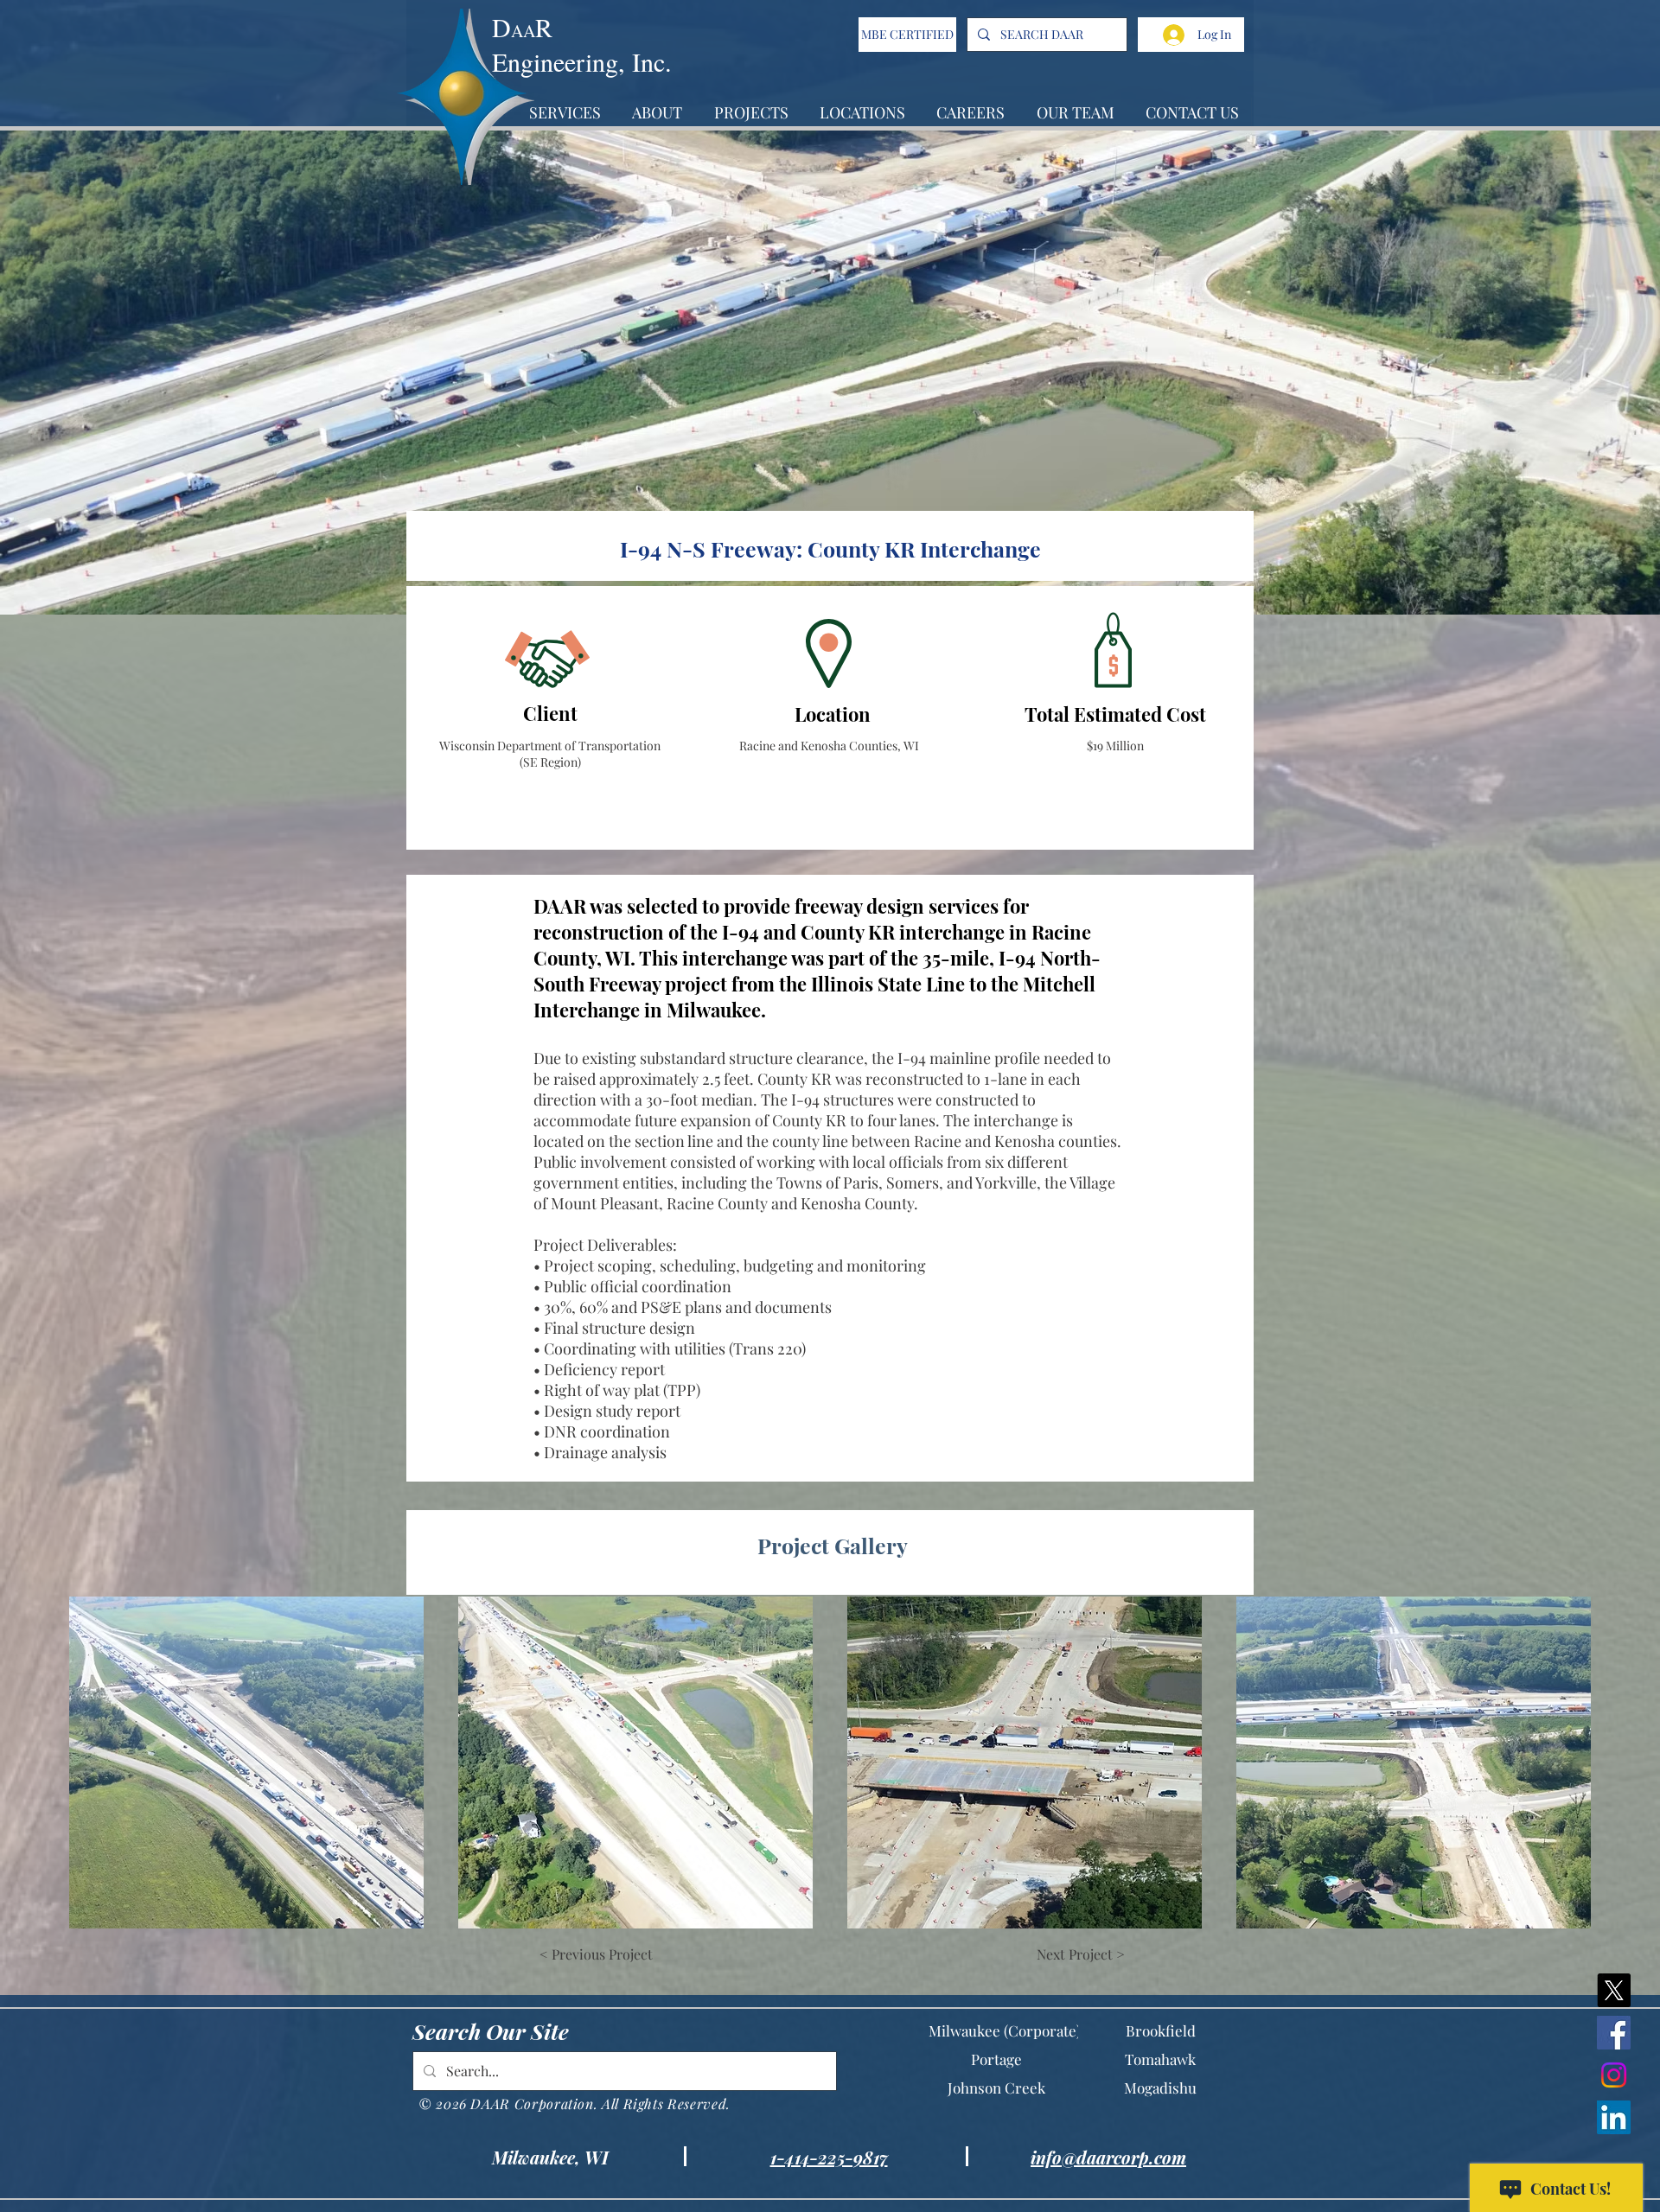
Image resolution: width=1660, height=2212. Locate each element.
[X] (1614, 1990)
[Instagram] (1614, 2075)
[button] (246, 1763)
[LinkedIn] (1614, 2117)
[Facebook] (1614, 2033)
